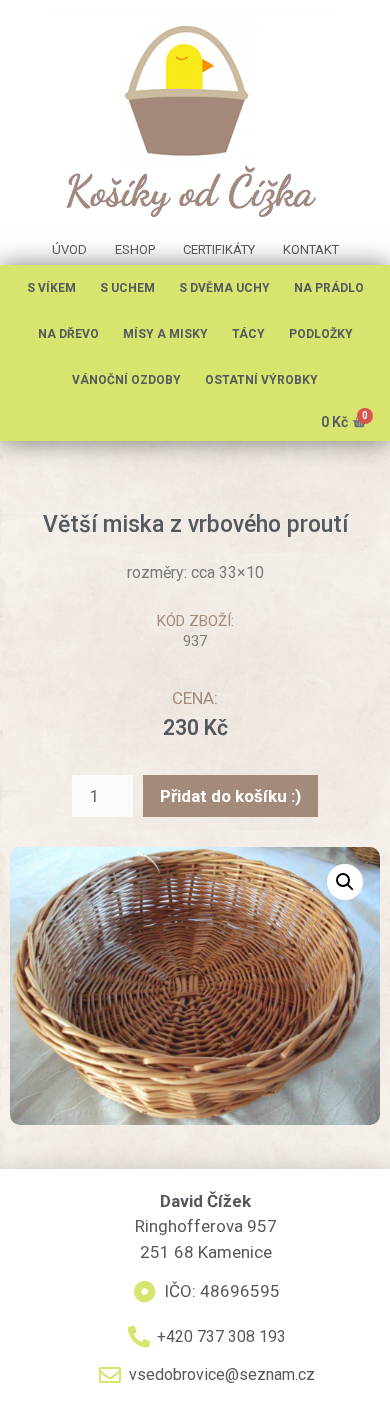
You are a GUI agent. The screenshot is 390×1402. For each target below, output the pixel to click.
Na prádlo (329, 288)
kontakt (311, 249)
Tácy (248, 334)
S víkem (51, 288)
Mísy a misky (165, 334)
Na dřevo (68, 334)
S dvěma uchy (224, 288)
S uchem (127, 288)
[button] (345, 882)
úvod (69, 249)
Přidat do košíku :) (230, 796)
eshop (135, 249)
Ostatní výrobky (261, 380)
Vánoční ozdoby (126, 380)
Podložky (321, 334)
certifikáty (219, 249)
